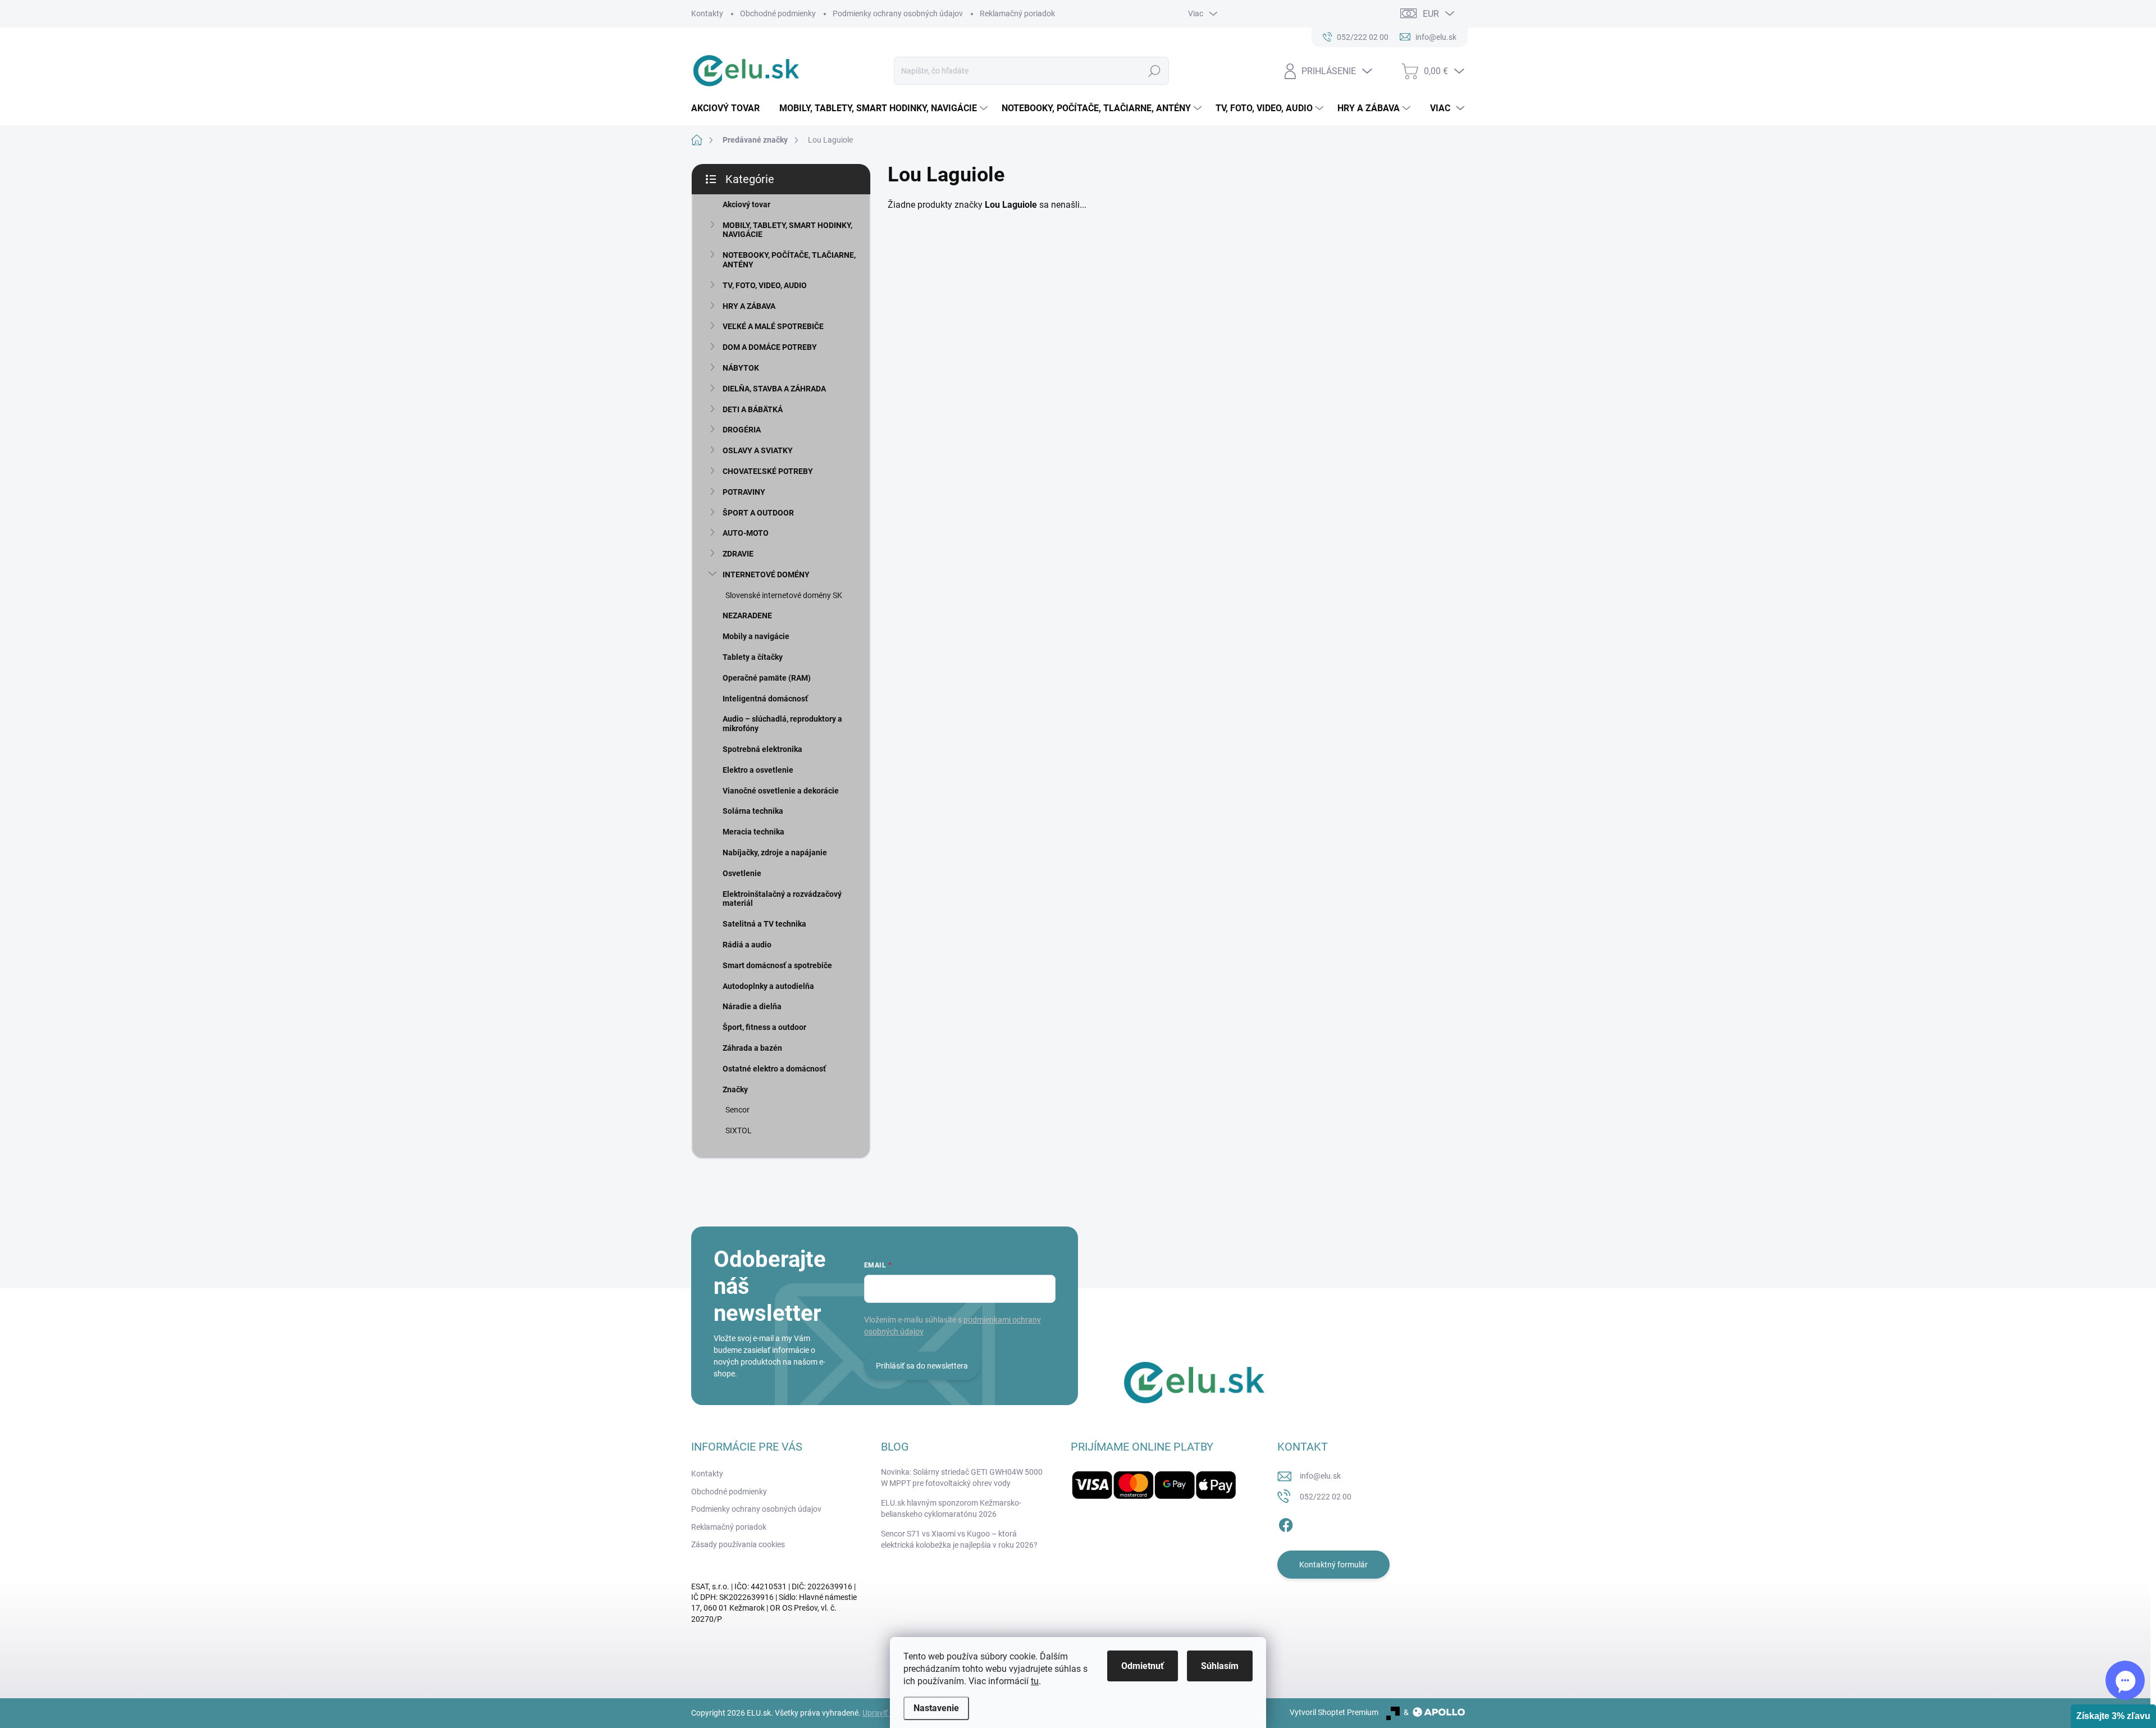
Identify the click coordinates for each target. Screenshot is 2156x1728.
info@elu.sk (1320, 1476)
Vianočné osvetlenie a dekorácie (781, 791)
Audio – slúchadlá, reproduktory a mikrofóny (782, 724)
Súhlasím (1220, 1666)
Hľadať (1154, 71)
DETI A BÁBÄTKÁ (753, 409)
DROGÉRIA (742, 430)
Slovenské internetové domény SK (784, 595)
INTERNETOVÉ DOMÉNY (766, 575)
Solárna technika (753, 811)
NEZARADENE (747, 615)
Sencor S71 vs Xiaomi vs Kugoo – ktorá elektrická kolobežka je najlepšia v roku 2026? (959, 1539)
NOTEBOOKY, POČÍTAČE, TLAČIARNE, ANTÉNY (789, 260)
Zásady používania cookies (738, 1544)
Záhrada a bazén (752, 1048)
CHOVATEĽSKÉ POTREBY (768, 471)
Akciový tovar (746, 204)
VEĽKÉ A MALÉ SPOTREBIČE (773, 326)
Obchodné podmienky (778, 13)
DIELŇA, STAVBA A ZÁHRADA (774, 389)
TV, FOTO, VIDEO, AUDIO (765, 285)
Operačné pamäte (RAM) (767, 678)
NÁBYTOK (741, 368)
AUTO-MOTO (746, 533)
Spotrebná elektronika (762, 749)
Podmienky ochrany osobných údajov (898, 13)
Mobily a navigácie (756, 636)
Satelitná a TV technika (764, 924)
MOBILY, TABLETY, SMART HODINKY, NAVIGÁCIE (787, 230)
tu (1035, 1681)
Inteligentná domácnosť (765, 699)
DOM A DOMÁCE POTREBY (770, 347)
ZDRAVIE (738, 554)
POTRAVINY (744, 492)
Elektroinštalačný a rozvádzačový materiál (782, 899)
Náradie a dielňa (752, 1006)
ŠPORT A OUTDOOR (758, 513)
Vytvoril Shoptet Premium (1334, 1712)
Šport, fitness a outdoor (764, 1027)
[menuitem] (730, 108)
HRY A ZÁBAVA (749, 306)
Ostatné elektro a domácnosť (774, 1069)
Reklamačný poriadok (1017, 13)
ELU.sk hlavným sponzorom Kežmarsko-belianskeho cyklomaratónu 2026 (951, 1508)
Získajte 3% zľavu (2113, 1716)
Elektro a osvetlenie (758, 770)
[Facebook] (1286, 1523)
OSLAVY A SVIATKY (758, 450)
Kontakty (707, 13)
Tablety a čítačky (753, 657)
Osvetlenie (742, 873)
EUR (1431, 14)
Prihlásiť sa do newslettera (922, 1366)
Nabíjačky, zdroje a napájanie (775, 852)
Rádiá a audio (747, 945)
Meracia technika (753, 832)
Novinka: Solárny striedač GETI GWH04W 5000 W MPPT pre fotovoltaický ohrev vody (962, 1478)
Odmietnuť (1143, 1666)
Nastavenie (936, 1708)
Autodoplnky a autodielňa (768, 986)
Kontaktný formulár (1333, 1565)
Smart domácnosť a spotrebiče (777, 965)
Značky (735, 1089)
